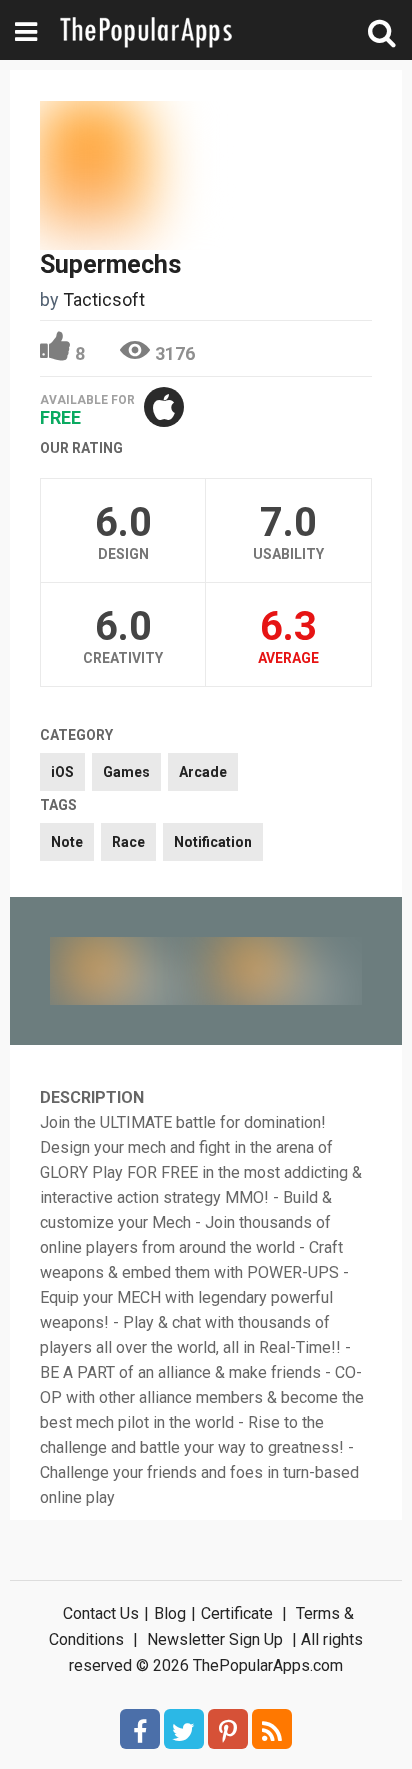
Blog (170, 1613)
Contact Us (101, 1613)
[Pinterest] (228, 1729)
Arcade (203, 772)
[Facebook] (140, 1729)
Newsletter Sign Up (215, 1639)
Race (128, 842)
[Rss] (272, 1729)
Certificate (237, 1613)
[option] (128, 971)
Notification (213, 842)
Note (67, 842)
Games (126, 772)
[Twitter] (184, 1729)
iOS (62, 772)
